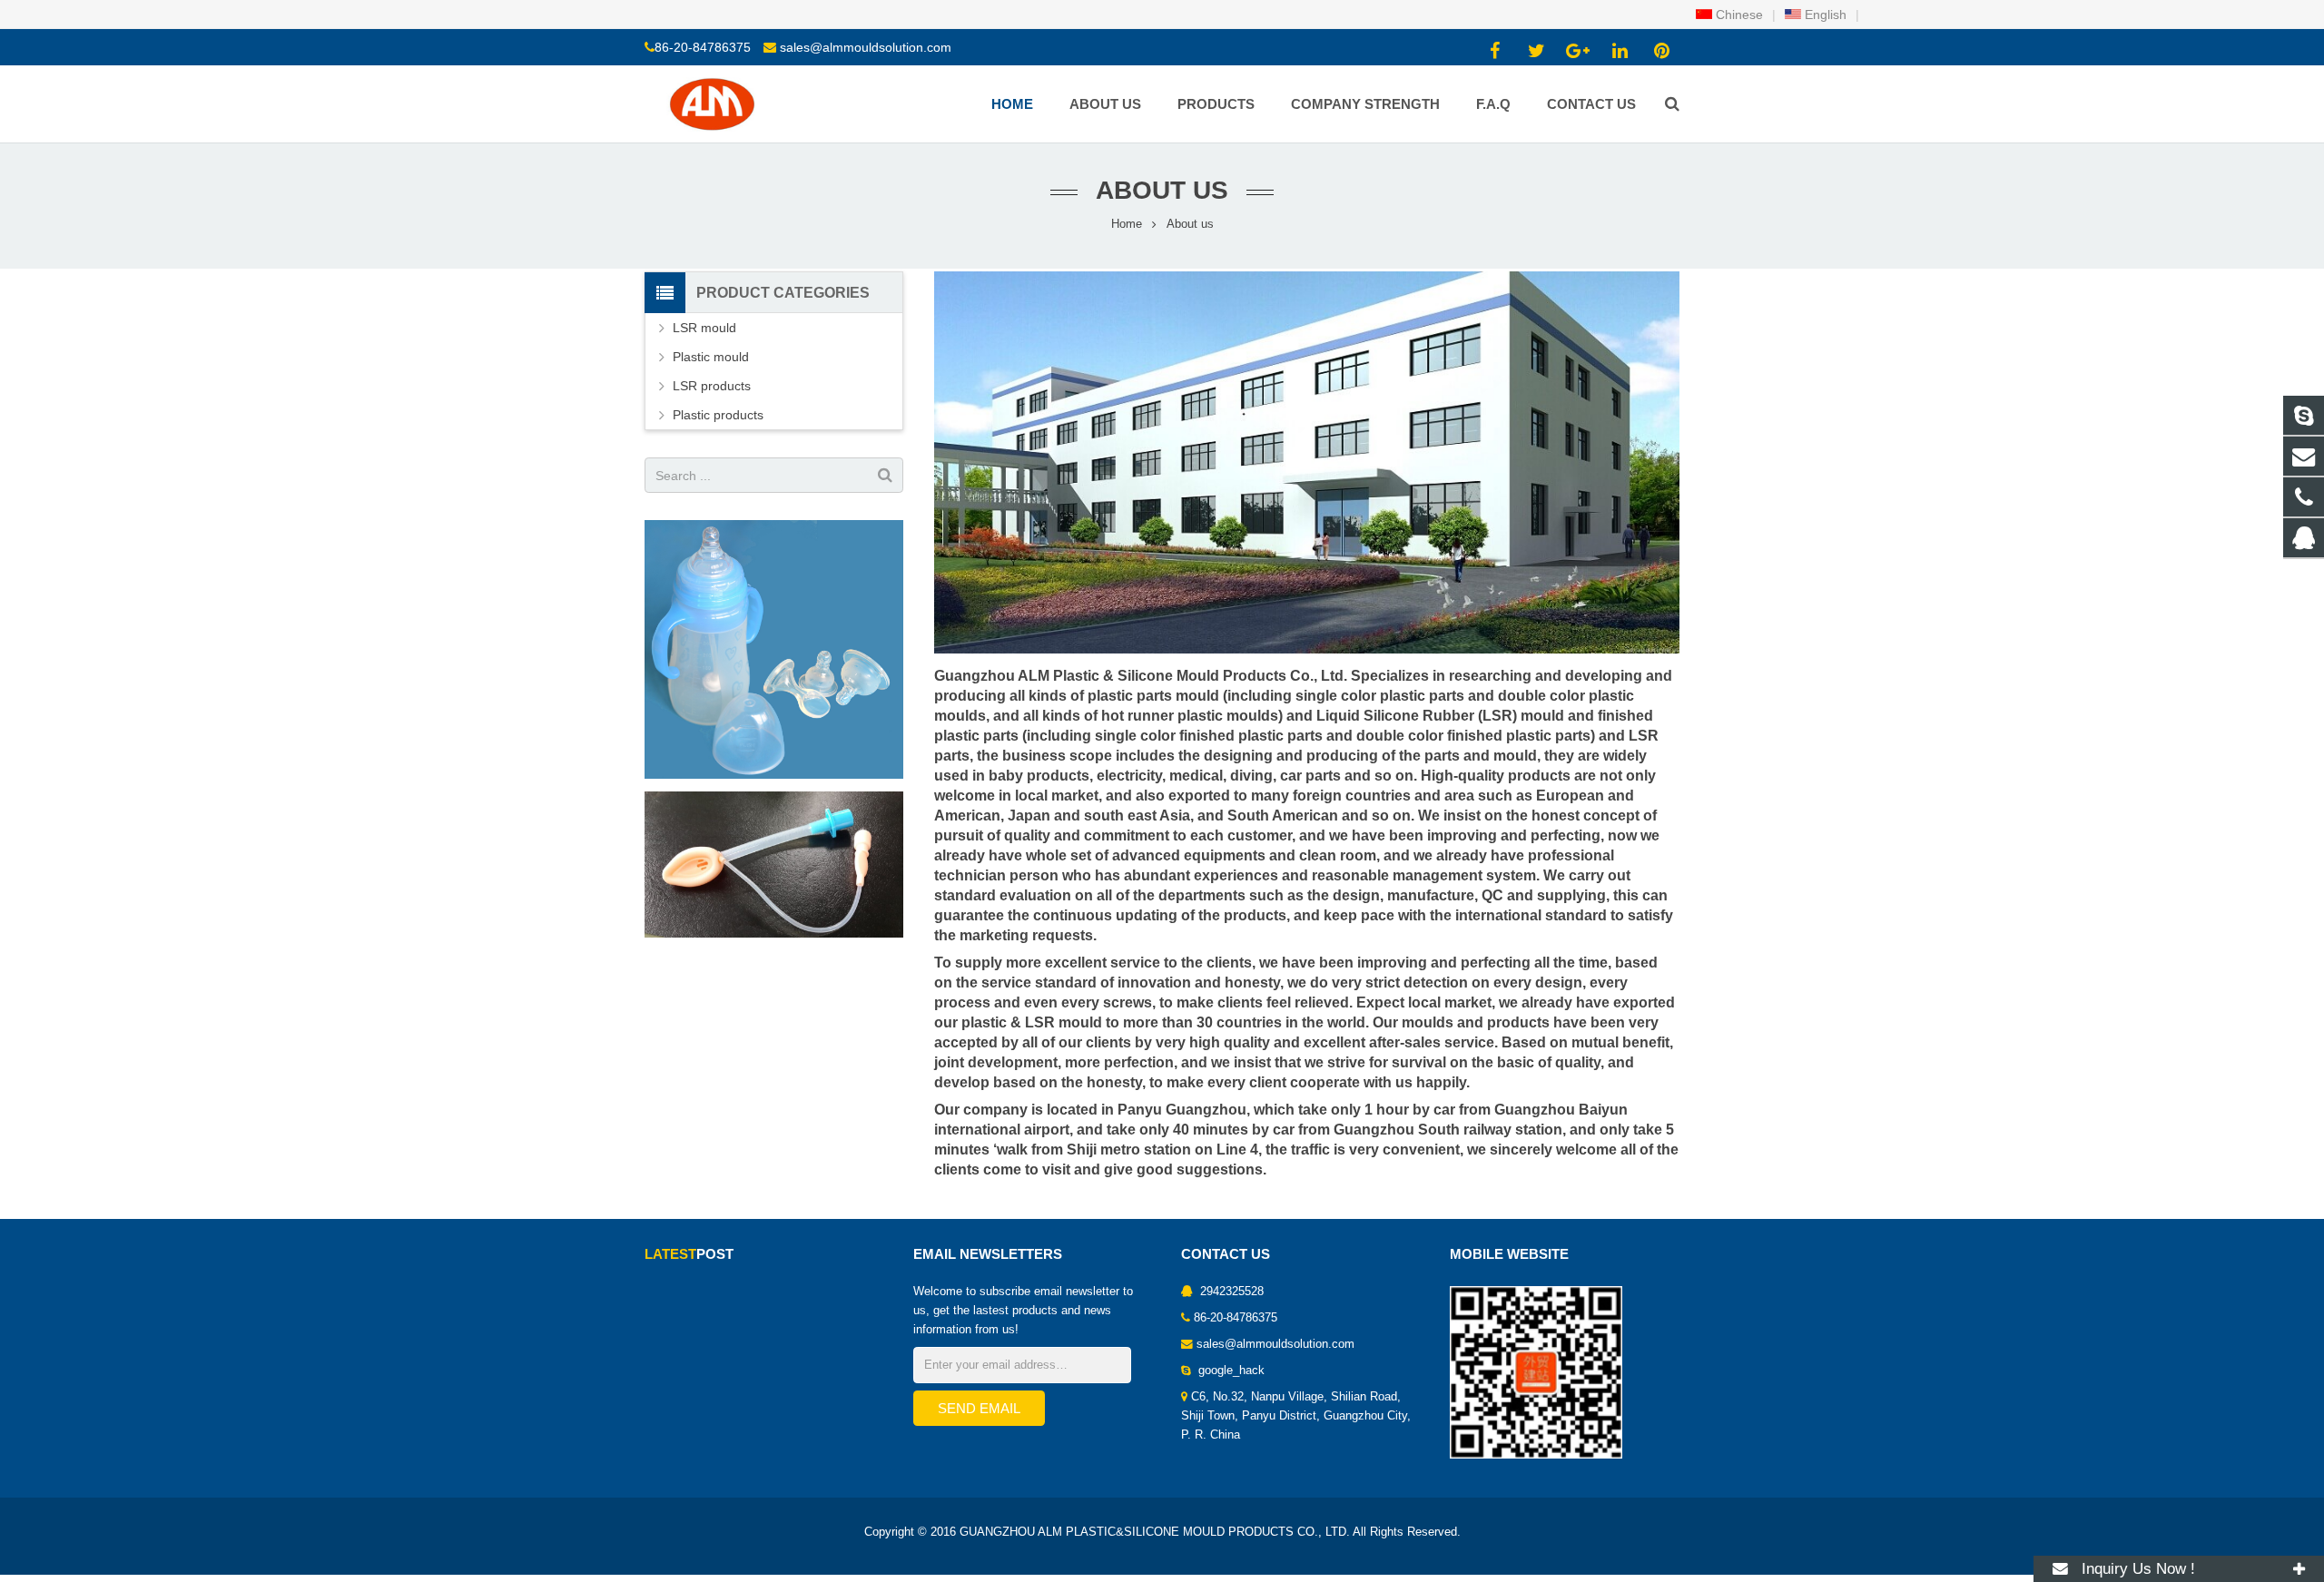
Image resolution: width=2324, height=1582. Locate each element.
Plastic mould (711, 357)
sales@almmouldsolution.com (866, 47)
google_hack (1230, 1371)
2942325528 (1230, 1292)
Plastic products (718, 415)
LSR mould (704, 328)
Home (1127, 224)
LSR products (712, 386)
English (1824, 15)
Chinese (1738, 15)
